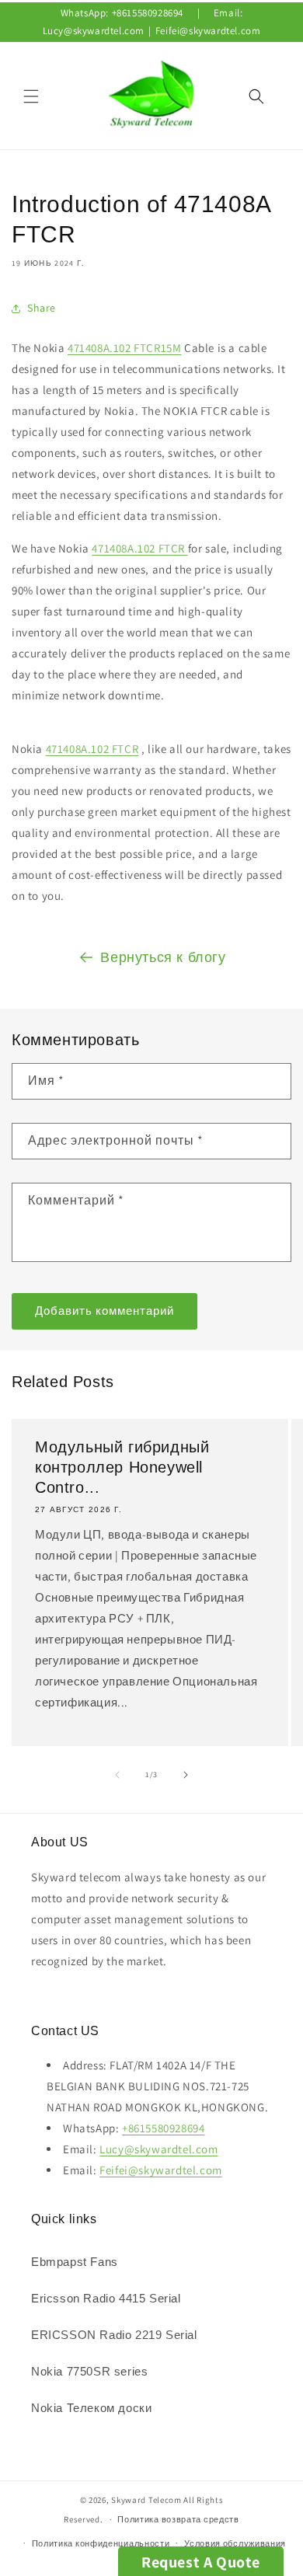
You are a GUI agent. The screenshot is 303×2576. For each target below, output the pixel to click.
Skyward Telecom (146, 2500)
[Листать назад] (117, 1775)
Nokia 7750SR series (89, 2371)
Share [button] (42, 308)
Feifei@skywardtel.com (208, 31)
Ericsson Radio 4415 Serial (106, 2298)
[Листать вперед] (186, 1775)
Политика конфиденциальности (101, 2543)
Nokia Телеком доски (91, 2408)
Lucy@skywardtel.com (94, 31)
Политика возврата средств (178, 2519)
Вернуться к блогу (163, 957)
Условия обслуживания (235, 2543)
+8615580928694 (148, 13)
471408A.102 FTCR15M (124, 348)
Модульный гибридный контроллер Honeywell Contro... (122, 1467)
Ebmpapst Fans (75, 2262)
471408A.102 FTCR (139, 548)
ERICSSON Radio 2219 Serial (114, 2335)
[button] (31, 96)
